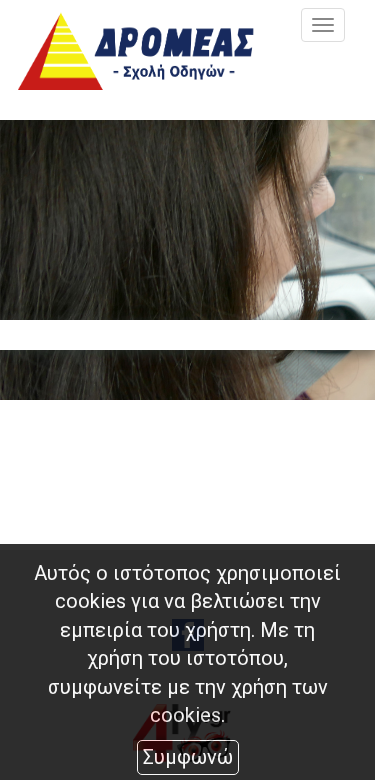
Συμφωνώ (188, 757)
